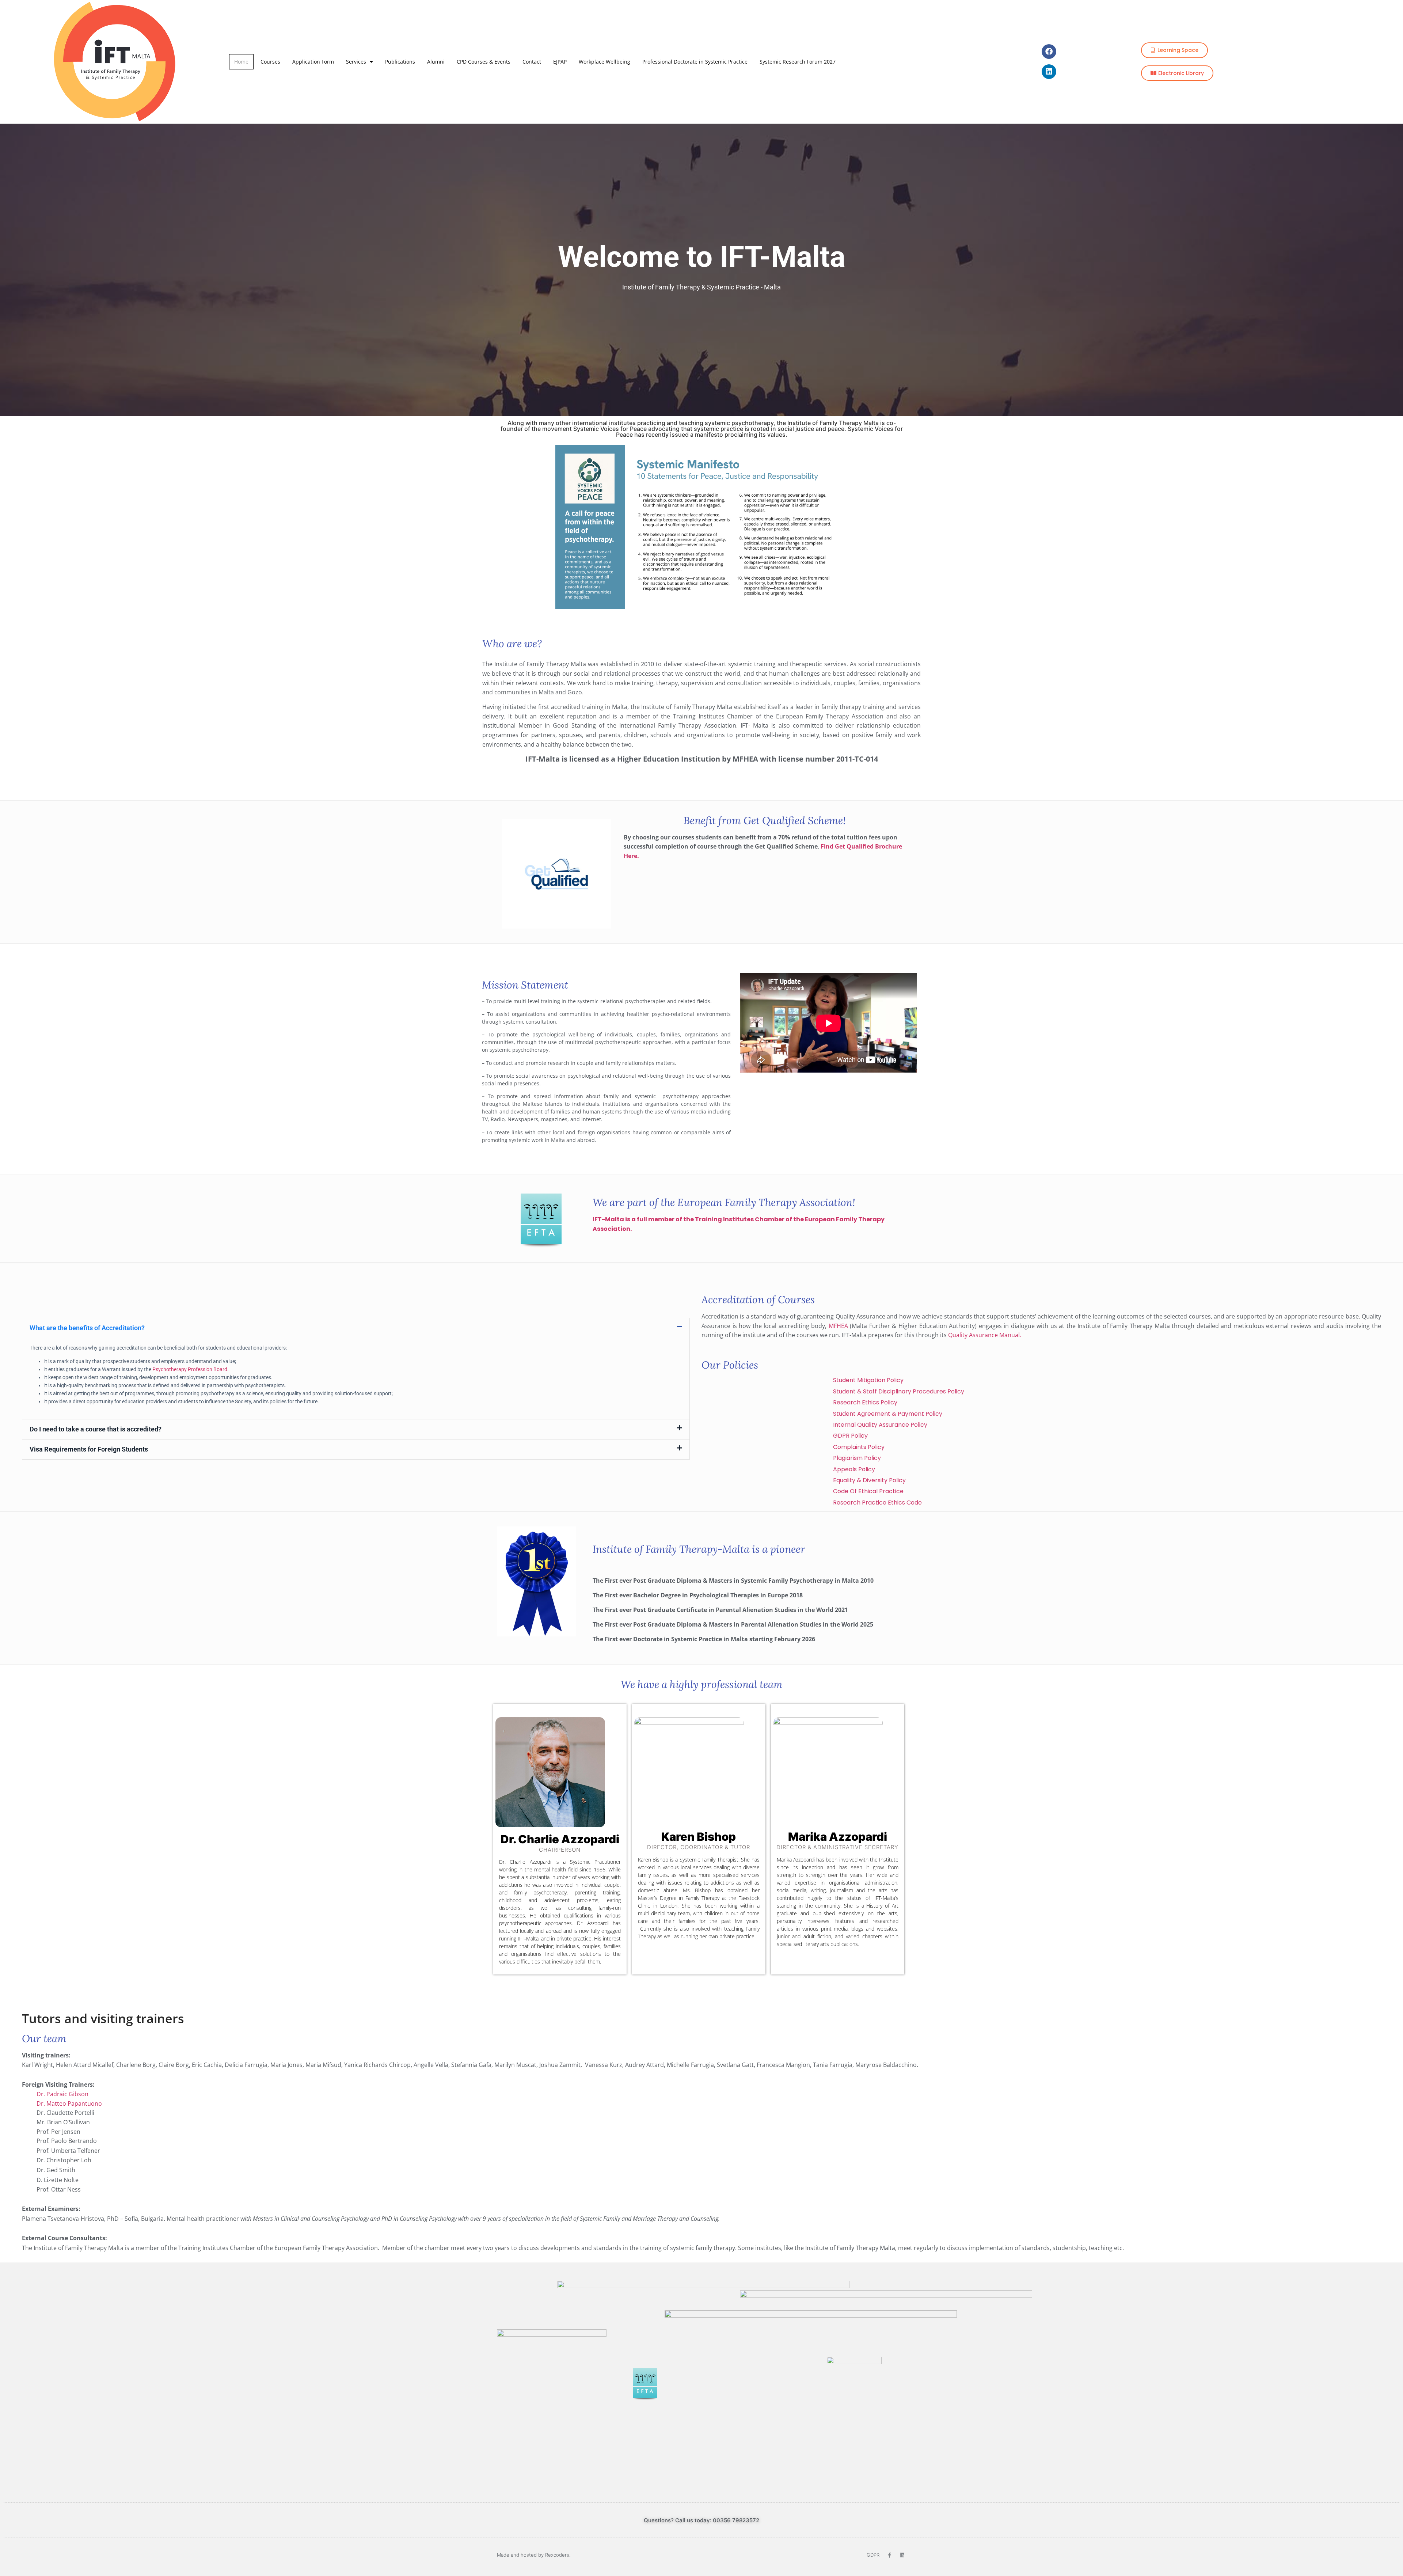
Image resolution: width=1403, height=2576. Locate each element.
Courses (270, 62)
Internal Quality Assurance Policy (880, 1425)
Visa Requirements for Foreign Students (89, 1449)
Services (356, 62)
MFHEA (838, 1326)
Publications (400, 62)
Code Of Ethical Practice (870, 1491)
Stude (868, 1380)
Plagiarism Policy (857, 1458)
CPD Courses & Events (484, 62)
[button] (356, 1328)
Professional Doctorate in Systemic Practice (695, 62)
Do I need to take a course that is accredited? (96, 1429)
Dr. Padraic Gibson (63, 2094)
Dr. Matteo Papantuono (69, 2103)
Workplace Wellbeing (604, 62)
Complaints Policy (859, 1447)
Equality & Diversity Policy (869, 1480)
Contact (532, 62)
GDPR (873, 2555)
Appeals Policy (854, 1469)
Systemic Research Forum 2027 (798, 62)
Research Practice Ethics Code (877, 1503)
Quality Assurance (973, 1335)
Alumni (436, 62)
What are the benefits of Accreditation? (87, 1328)
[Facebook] (1049, 52)
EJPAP (560, 62)
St (899, 1391)
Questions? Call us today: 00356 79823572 (701, 2520)
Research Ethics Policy (865, 1402)
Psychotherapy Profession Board (190, 1369)
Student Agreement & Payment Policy (888, 1414)
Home (241, 62)
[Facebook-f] (890, 2555)
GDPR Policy (850, 1436)
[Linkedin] (1049, 72)
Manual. (1010, 1335)
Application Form (313, 62)
